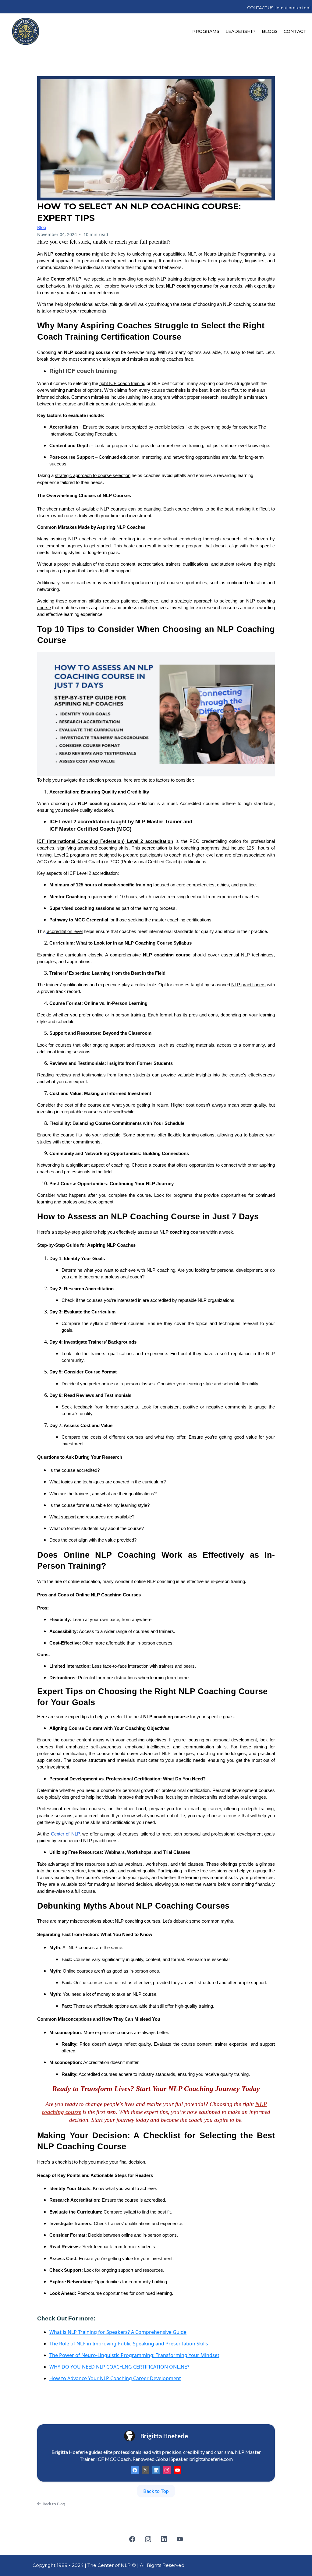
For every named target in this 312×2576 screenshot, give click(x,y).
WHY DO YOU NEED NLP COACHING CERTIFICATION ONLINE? (119, 2367)
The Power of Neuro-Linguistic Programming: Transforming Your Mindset (134, 2355)
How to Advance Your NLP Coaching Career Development (115, 2378)
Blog (42, 227)
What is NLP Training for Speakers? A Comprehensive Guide (118, 2332)
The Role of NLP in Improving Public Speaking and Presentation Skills (129, 2344)
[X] (145, 2470)
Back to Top (156, 2491)
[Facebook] (135, 2470)
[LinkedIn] (156, 2470)
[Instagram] (167, 2470)
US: (289, 8)
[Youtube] (177, 2470)
